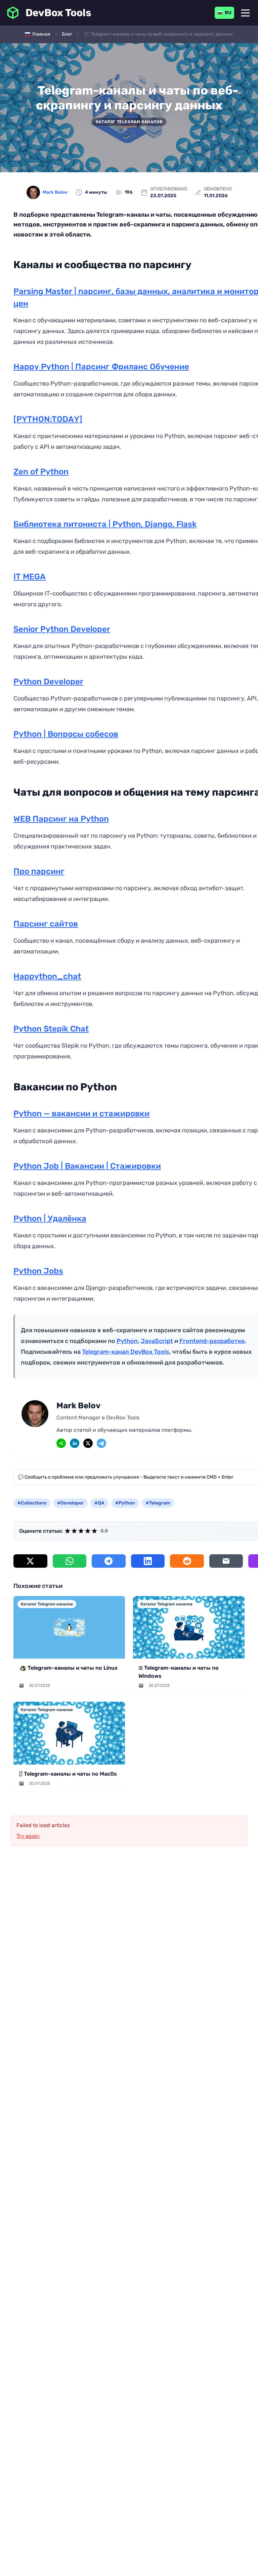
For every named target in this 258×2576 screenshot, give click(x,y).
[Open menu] (245, 13)
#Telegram (158, 1503)
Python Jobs (38, 1271)
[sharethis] (61, 1443)
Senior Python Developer (62, 629)
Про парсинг (39, 871)
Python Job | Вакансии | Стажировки (87, 1166)
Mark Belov (55, 192)
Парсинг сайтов (46, 924)
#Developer (70, 1503)
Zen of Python (41, 472)
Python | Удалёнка (50, 1219)
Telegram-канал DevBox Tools (126, 1352)
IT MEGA (30, 577)
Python (127, 1341)
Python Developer (48, 682)
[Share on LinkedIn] (148, 1561)
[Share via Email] (226, 1561)
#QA (99, 1503)
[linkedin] (75, 1443)
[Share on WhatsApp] (70, 1561)
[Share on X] (30, 1561)
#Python (125, 1503)
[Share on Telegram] (109, 1561)
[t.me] (101, 1443)
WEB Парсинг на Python (61, 819)
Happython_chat (47, 976)
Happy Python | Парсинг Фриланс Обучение (101, 367)
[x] (88, 1443)
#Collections (32, 1503)
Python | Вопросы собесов (66, 734)
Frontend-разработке (212, 1341)
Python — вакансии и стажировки (81, 1114)
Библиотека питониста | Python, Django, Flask (105, 524)
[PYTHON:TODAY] (48, 419)
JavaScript (157, 1341)
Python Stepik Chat (51, 1029)
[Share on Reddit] (187, 1561)
